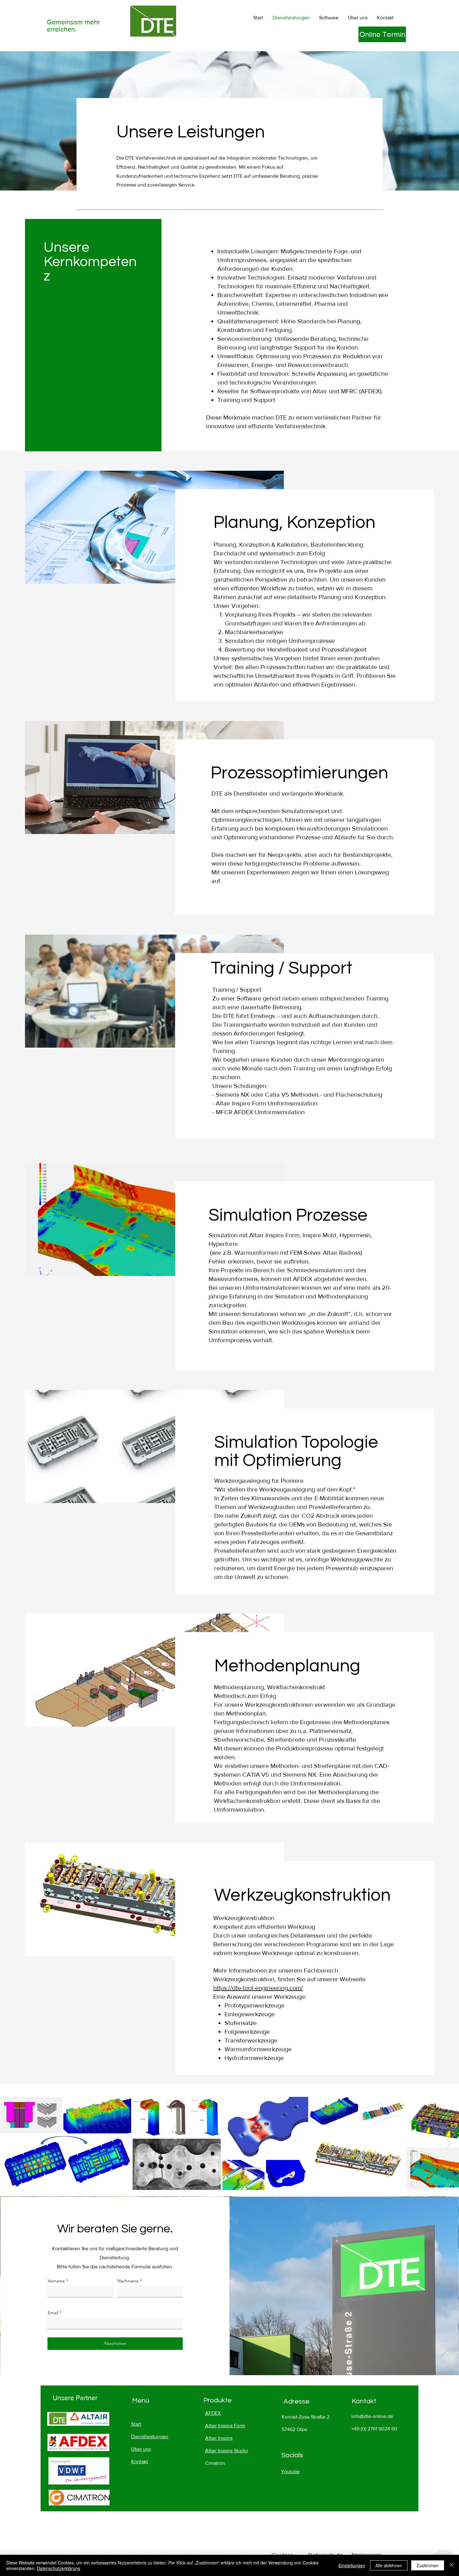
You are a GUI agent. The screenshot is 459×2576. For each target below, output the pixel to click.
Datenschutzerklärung (59, 2568)
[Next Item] (448, 2143)
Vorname (56, 2281)
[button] (329, 18)
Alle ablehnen (389, 2565)
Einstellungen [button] (352, 2565)
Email (53, 2313)
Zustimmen (428, 2565)
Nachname (128, 2281)
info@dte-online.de (372, 2416)
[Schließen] (452, 2565)
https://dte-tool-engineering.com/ (258, 1988)
